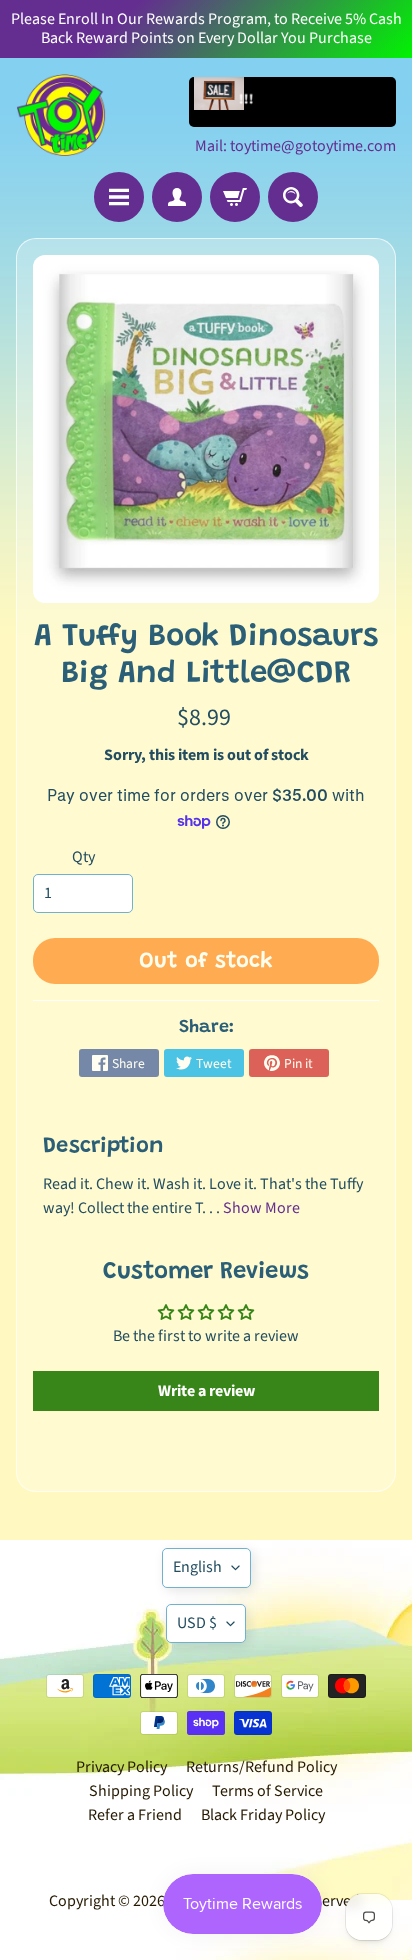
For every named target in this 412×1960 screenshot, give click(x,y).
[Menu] (119, 197)
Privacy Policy (121, 1767)
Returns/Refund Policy (261, 1767)
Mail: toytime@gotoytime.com (295, 146)
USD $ (197, 1623)
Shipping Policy (141, 1791)
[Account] (177, 197)
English (197, 1567)
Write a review (206, 1391)
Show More (261, 1208)
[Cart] (235, 197)
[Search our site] (293, 197)
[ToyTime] (61, 115)
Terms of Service (267, 1791)
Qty (83, 857)
